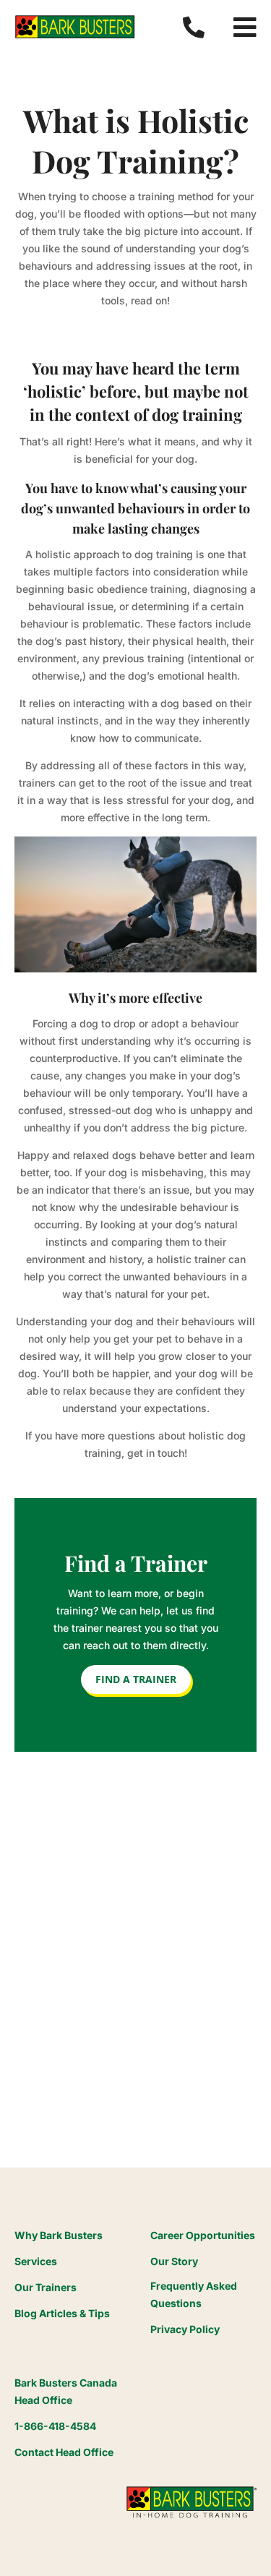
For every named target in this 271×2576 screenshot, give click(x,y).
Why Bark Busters (59, 2235)
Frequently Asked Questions (194, 2294)
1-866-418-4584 (55, 2426)
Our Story (174, 2261)
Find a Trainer (136, 1679)
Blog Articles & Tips (62, 2313)
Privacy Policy (185, 2329)
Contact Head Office (64, 2452)
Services (36, 2261)
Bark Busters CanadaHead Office (66, 2391)
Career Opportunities (203, 2235)
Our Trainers (46, 2287)
